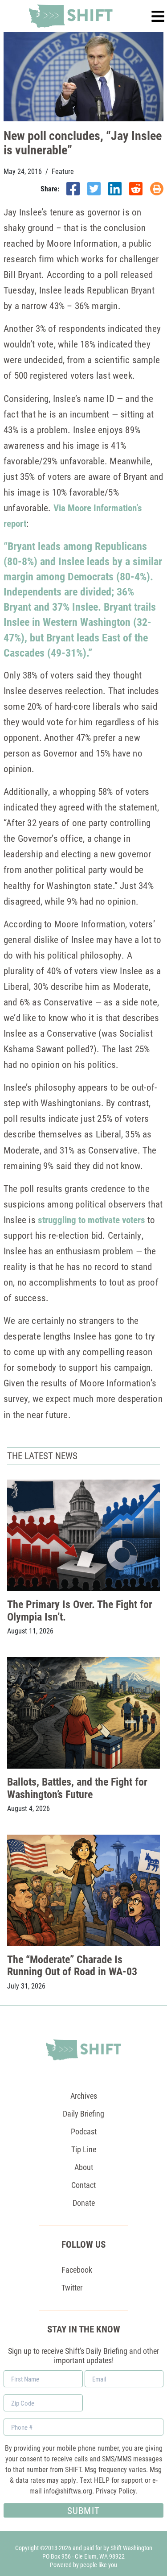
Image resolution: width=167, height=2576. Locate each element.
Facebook (77, 2270)
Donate (84, 2203)
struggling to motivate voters (92, 1220)
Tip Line (84, 2149)
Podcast (84, 2131)
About (84, 2167)
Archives (84, 2096)
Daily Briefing (83, 2113)
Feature (63, 171)
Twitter (72, 2287)
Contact (83, 2185)
